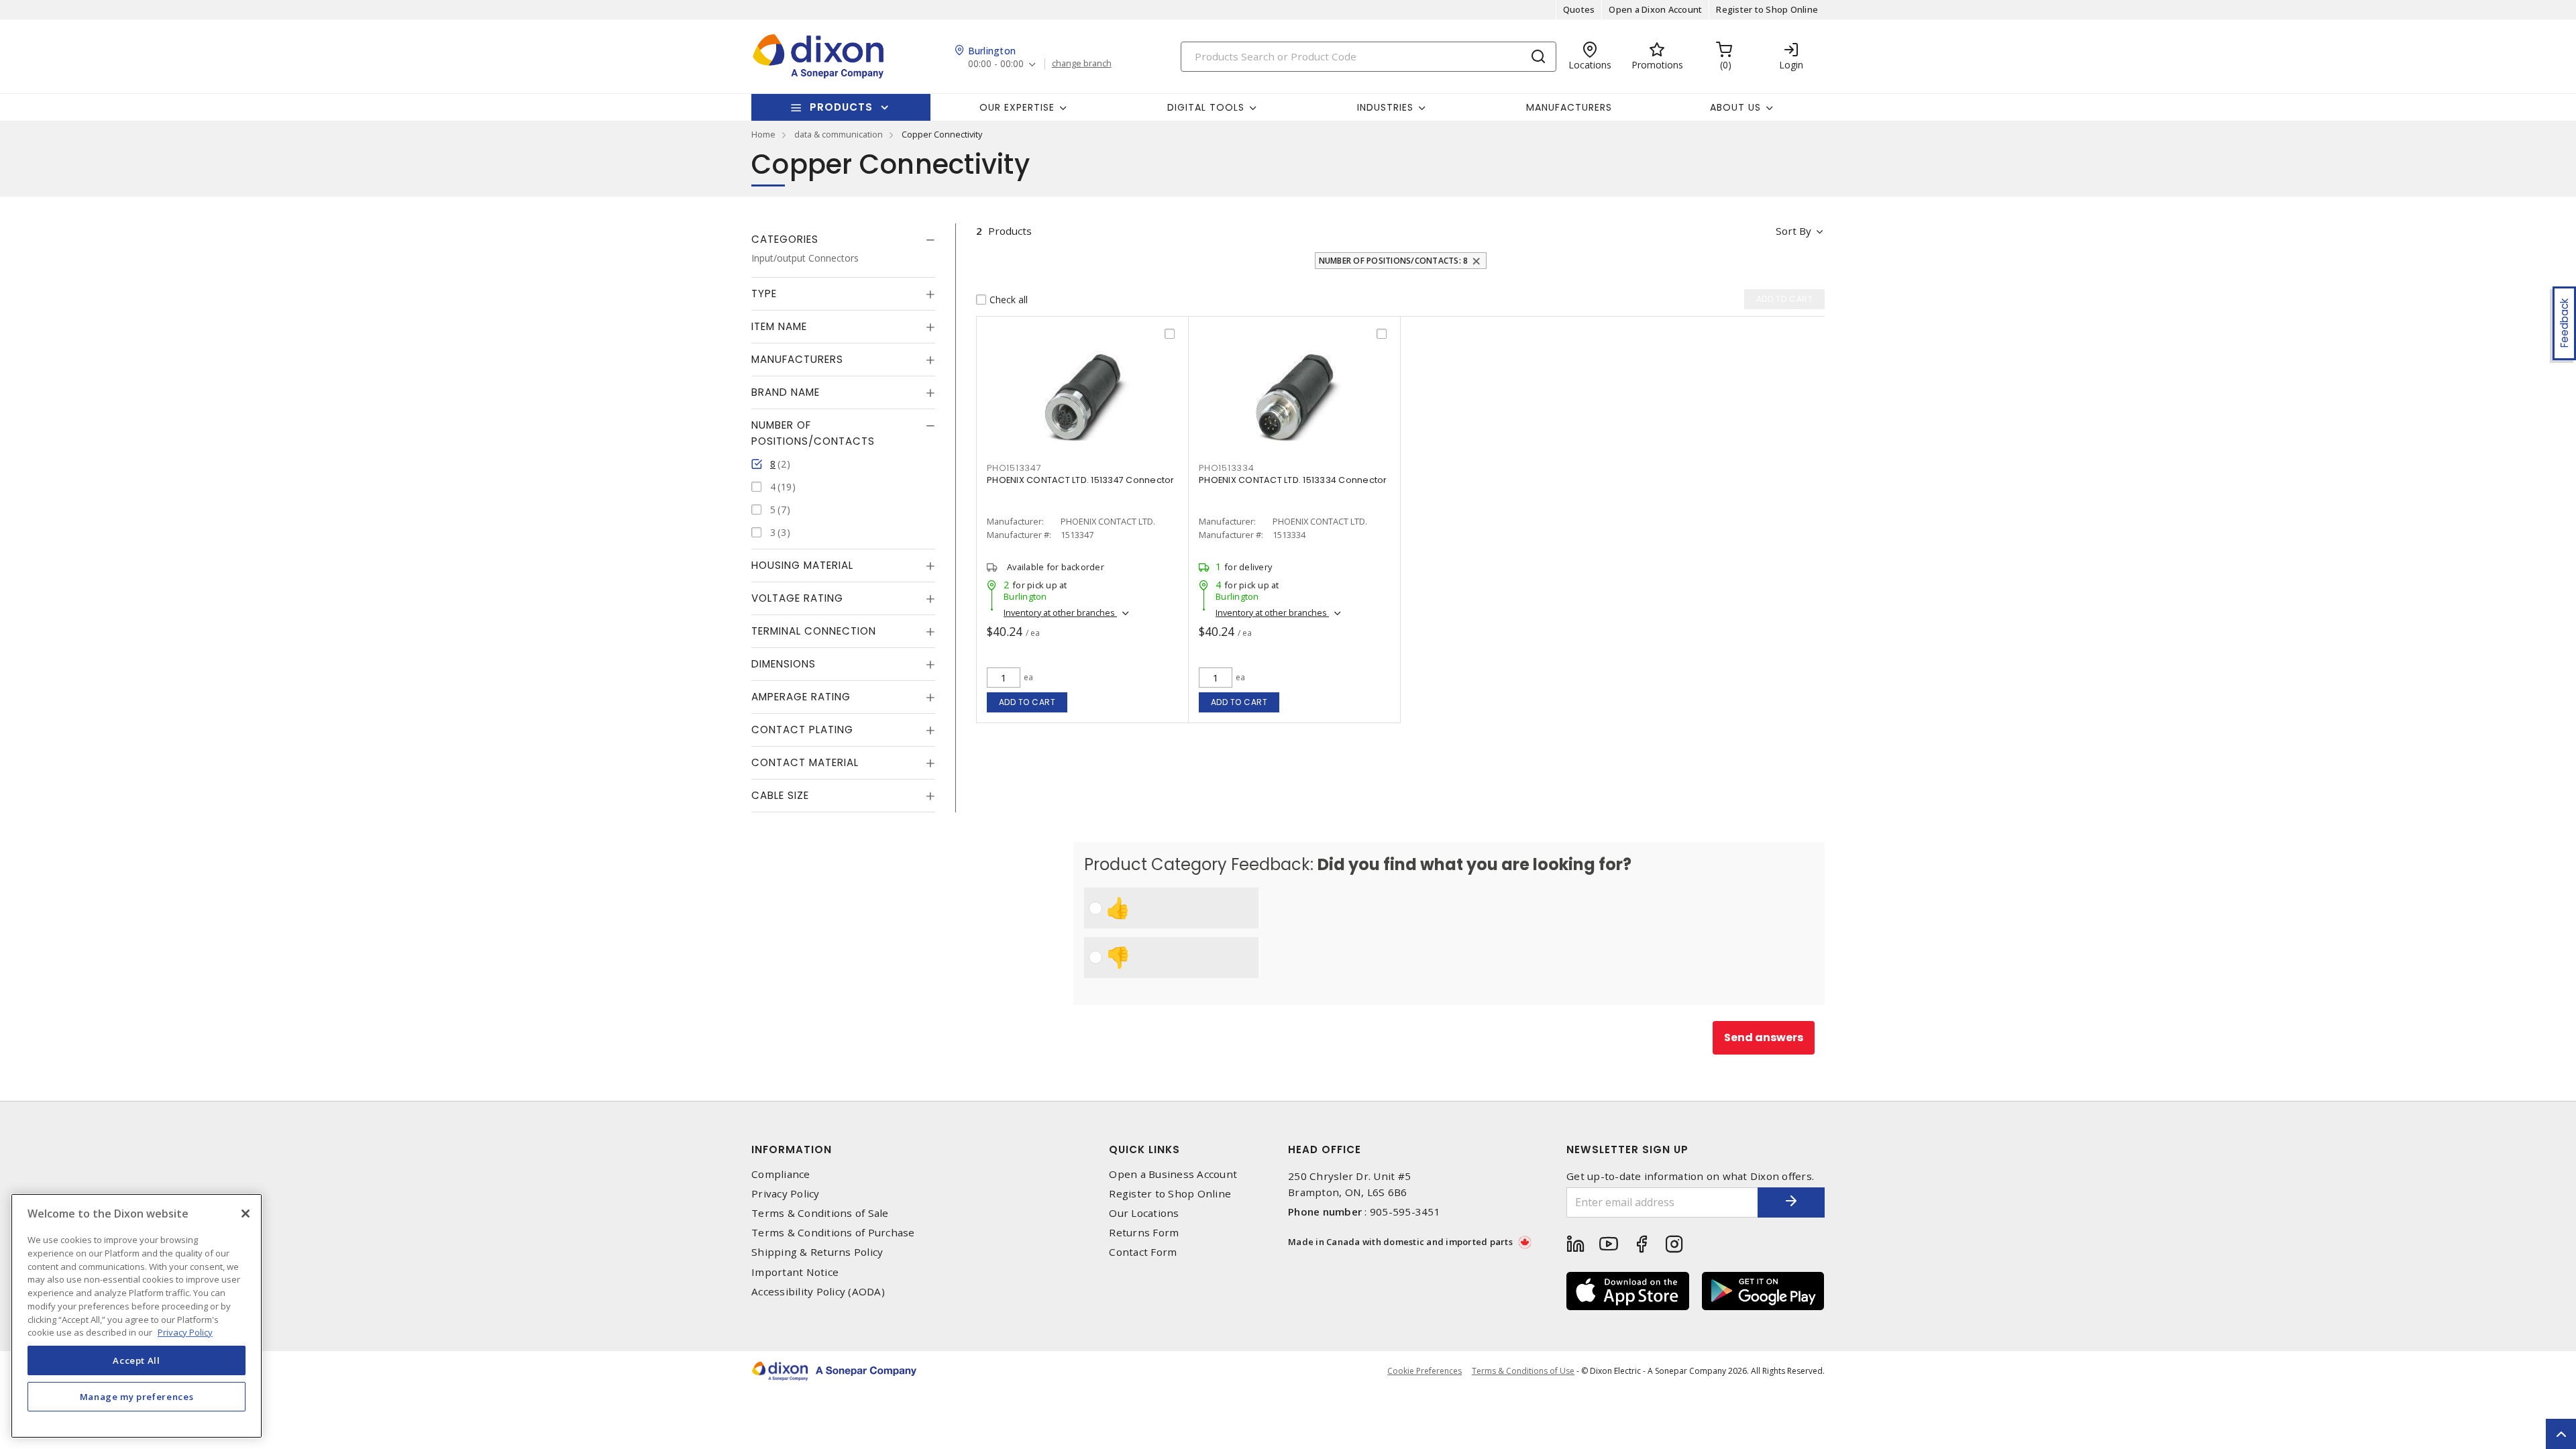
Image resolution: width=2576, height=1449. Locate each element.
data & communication (839, 134)
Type (764, 293)
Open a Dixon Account (1655, 9)
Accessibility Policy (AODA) (818, 1292)
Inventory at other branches (1060, 612)
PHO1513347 (1014, 468)
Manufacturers (1569, 107)
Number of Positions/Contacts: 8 (1394, 261)
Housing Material (802, 565)
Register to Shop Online (1767, 9)
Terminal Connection (814, 631)
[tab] (843, 239)
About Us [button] (1735, 107)
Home (763, 134)
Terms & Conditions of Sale (820, 1213)
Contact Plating (802, 730)
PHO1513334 (1227, 468)
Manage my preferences (137, 1397)
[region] (137, 1316)
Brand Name (786, 392)
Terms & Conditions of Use (1523, 1371)
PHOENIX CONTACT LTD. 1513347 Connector (1081, 480)
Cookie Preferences (1425, 1371)
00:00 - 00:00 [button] (996, 64)
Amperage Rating (801, 697)
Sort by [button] (1793, 231)
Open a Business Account (1173, 1174)
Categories (785, 239)
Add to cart (1027, 702)
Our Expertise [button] (1017, 107)
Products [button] (841, 107)
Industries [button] (1385, 107)
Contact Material (805, 762)
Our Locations (1144, 1213)
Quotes (1579, 9)
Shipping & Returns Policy (817, 1252)
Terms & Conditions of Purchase (833, 1233)
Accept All (137, 1360)
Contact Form (1143, 1252)
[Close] (246, 1214)
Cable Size (780, 795)
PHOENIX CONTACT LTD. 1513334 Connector (1293, 480)
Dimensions (784, 664)
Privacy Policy (786, 1194)
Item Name (779, 326)
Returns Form (1144, 1233)
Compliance (781, 1174)
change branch (1082, 64)
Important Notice (795, 1272)
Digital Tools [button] (1206, 107)
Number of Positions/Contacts (813, 433)
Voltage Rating (797, 598)
